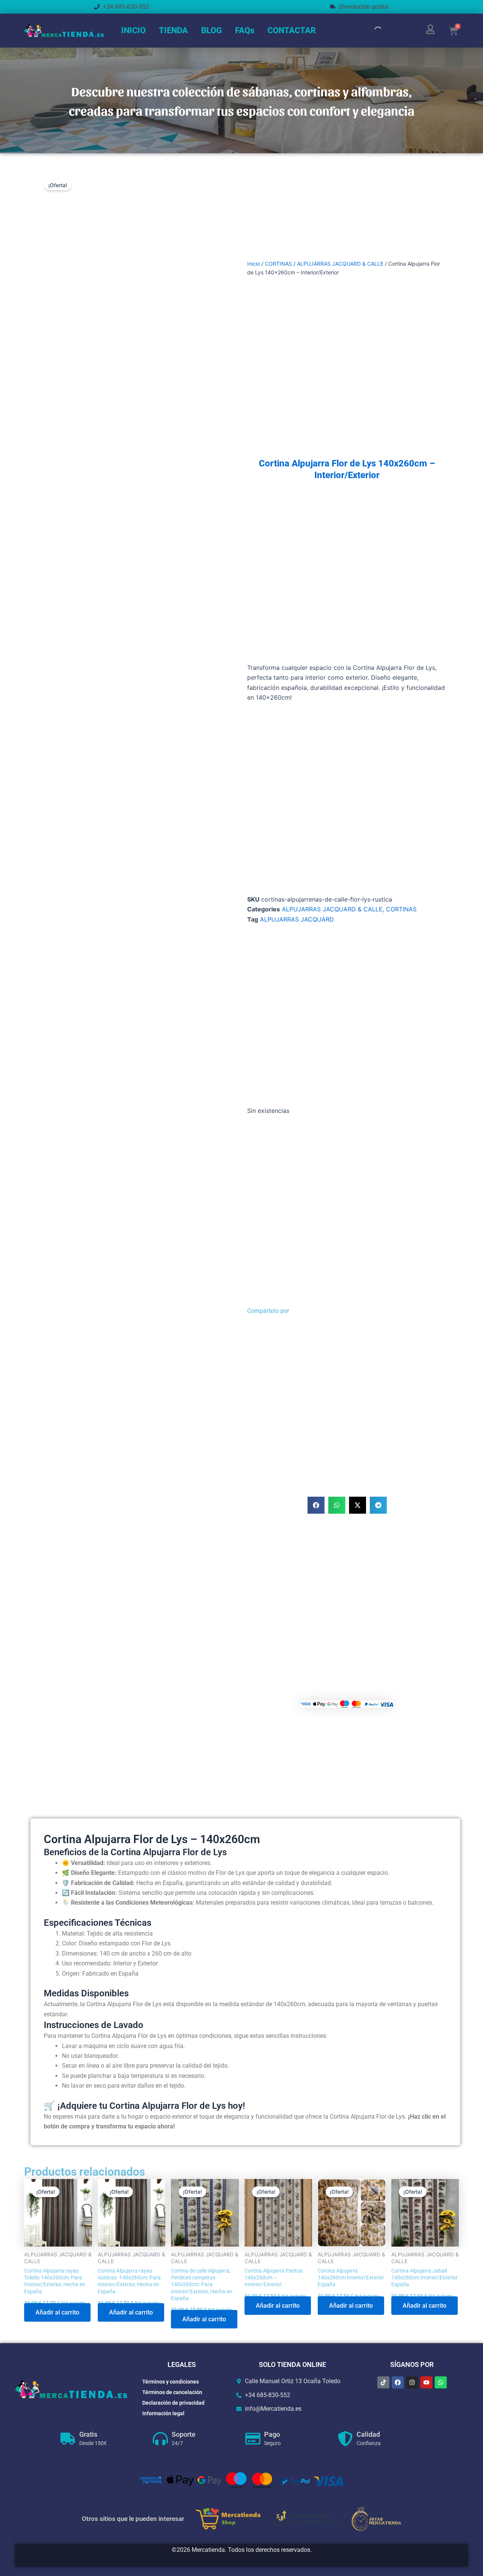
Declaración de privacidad (173, 2403)
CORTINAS (278, 264)
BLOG (212, 30)
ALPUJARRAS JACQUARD (297, 919)
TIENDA (173, 30)
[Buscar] (372, 31)
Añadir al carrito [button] (57, 2312)
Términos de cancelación (172, 2392)
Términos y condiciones (171, 2382)
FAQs (245, 30)
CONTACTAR (292, 30)
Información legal (163, 2413)
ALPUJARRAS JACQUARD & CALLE (340, 264)
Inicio (254, 264)
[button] (316, 1505)
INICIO (133, 30)
